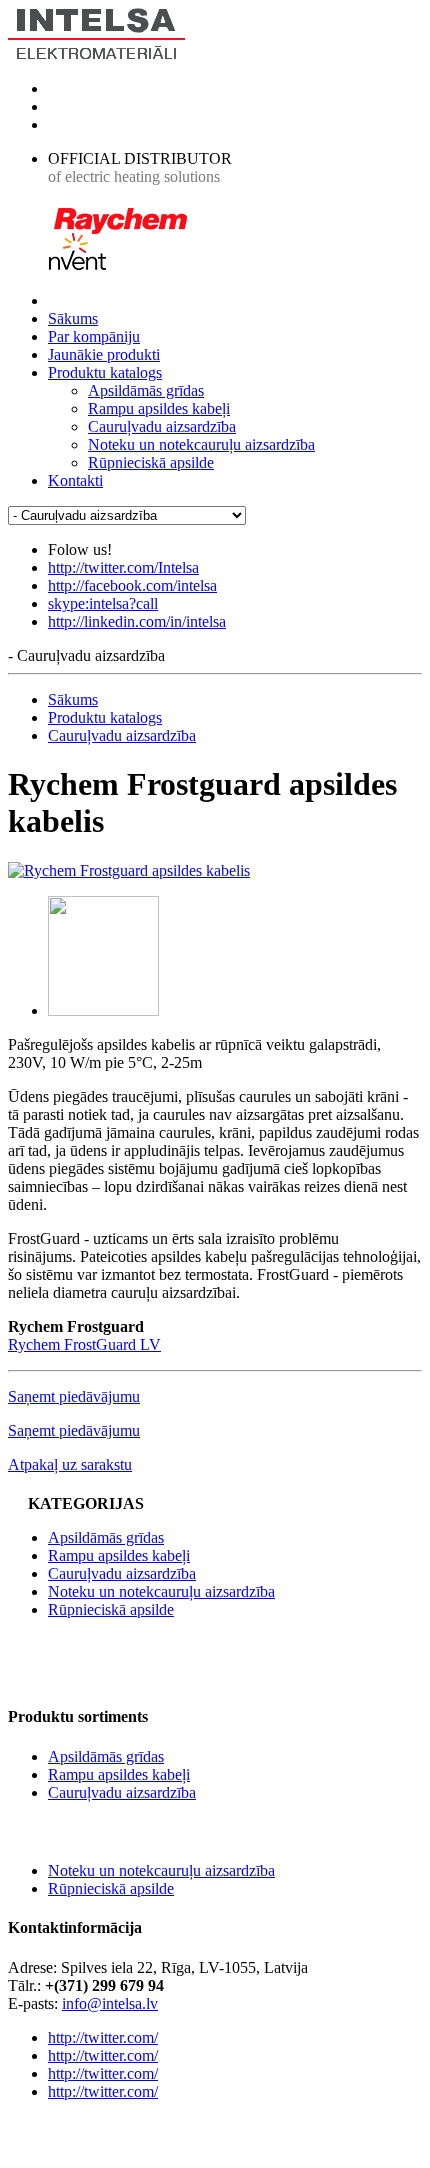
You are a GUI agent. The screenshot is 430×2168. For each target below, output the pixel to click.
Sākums (73, 318)
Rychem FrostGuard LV (84, 1344)
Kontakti (75, 480)
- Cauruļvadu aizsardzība (86, 655)
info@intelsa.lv (110, 2003)
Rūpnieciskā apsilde (151, 462)
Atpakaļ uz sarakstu (70, 1464)
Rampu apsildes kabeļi (159, 408)
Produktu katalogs (105, 372)
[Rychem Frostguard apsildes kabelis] (129, 870)
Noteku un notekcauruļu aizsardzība (201, 444)
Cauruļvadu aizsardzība (162, 426)
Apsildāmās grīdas (146, 390)
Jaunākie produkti (104, 354)
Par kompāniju (94, 336)
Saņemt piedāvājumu (74, 1396)
